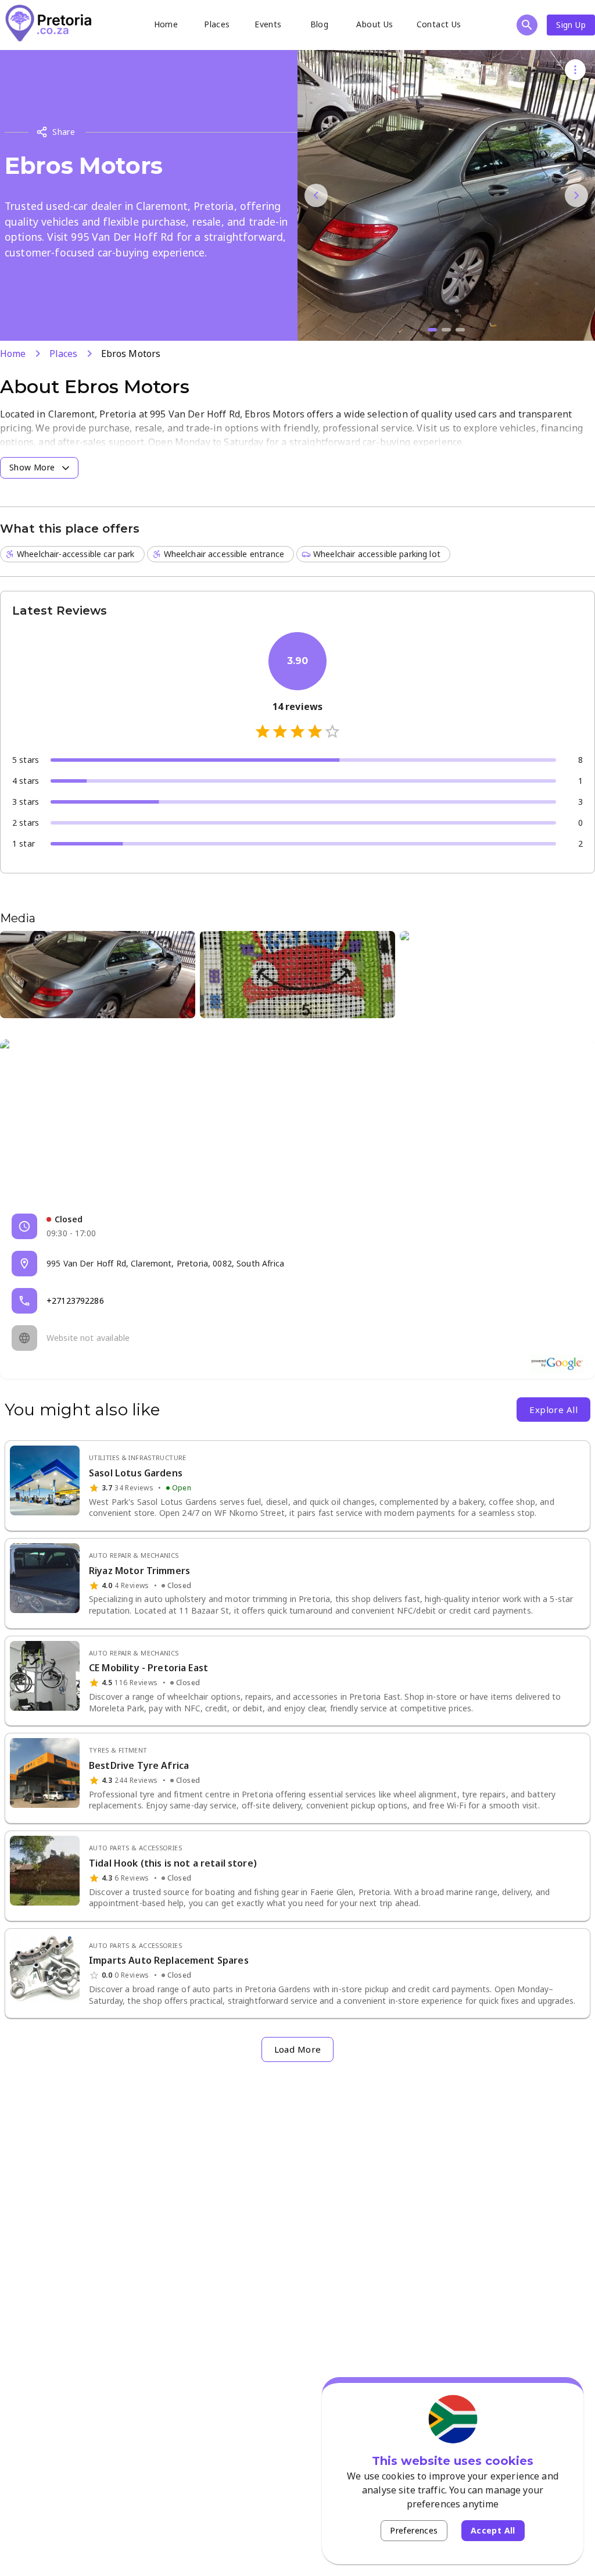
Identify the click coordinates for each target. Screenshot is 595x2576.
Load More (298, 2049)
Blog (320, 24)
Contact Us (439, 24)
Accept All (493, 2530)
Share (64, 132)
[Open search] (527, 25)
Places (217, 24)
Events (268, 24)
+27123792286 (75, 1301)
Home (166, 24)
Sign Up (571, 25)
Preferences (414, 2530)
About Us (374, 24)
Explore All (553, 1410)
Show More (32, 467)
